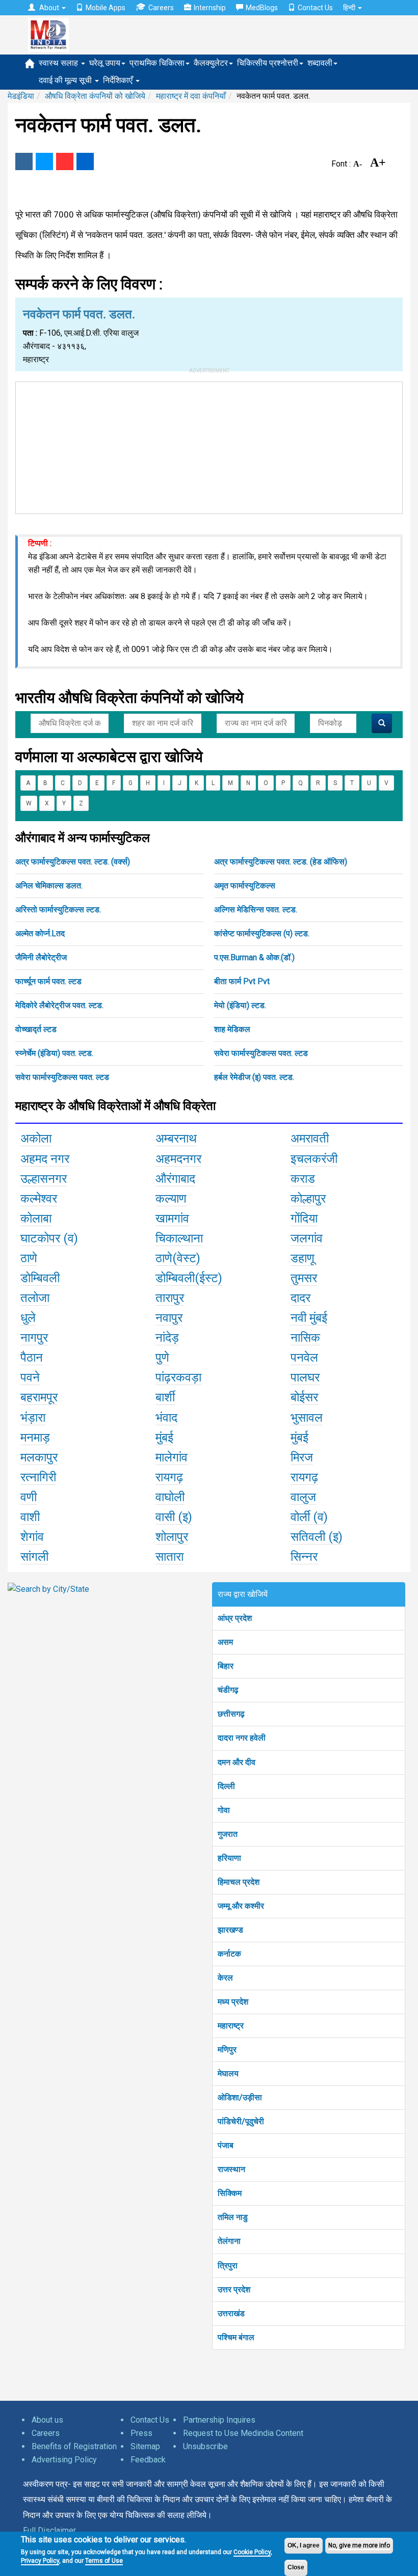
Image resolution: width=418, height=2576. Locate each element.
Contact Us (315, 8)
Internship (210, 8)
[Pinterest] (65, 161)
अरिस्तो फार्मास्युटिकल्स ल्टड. (58, 910)
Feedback (148, 2460)
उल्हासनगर (44, 1179)
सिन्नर (304, 1557)
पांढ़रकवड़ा (178, 1377)
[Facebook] (24, 161)
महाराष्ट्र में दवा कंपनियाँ (191, 96)
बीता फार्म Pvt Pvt (242, 981)
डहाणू (303, 1258)
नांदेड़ (167, 1338)
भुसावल (307, 1418)
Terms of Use (104, 2561)
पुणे (162, 1358)
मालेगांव (172, 1457)
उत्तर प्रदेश (234, 2289)
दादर (301, 1298)
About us (47, 2420)
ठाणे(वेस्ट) (178, 1258)
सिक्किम (230, 2193)
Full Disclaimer (49, 2530)
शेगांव (32, 1537)
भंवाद (166, 1418)
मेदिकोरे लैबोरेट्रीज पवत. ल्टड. (59, 1005)
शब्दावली (320, 63)
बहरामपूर (39, 1397)
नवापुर (169, 1318)
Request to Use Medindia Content (243, 2433)
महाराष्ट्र (231, 2026)
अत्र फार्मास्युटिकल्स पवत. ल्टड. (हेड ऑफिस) (281, 862)
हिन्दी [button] (350, 8)
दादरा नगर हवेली (242, 1738)
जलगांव (307, 1238)
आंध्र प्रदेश (235, 1618)
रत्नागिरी (38, 1477)
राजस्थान (231, 2169)
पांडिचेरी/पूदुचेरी (241, 2121)
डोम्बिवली (40, 1278)
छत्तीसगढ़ (231, 1714)
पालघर (305, 1377)
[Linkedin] (85, 161)
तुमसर (304, 1278)
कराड (303, 1179)
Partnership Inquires (219, 2420)
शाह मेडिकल (232, 1029)
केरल (225, 1978)
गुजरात (228, 1834)
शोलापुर (172, 1537)
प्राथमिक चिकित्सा (157, 63)
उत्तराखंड (231, 2313)
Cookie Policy (252, 2552)
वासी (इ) (174, 1517)
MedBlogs (262, 8)
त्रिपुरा (228, 2266)
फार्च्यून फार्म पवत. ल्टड (48, 981)
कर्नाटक (229, 1954)
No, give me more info (359, 2545)
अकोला (36, 1138)
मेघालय (228, 2073)
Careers (161, 8)
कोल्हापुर (308, 1199)
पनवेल (304, 1358)
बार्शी (165, 1397)
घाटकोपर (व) (49, 1238)
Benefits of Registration (74, 2446)
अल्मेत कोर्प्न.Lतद (40, 933)
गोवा (224, 1810)
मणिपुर (227, 2050)
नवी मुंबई (309, 1318)
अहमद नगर (45, 1159)
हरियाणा (229, 1858)
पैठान (32, 1358)
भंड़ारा (33, 1418)
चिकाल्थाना (179, 1238)
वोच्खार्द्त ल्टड (36, 1029)
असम (225, 1642)
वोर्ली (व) (309, 1517)
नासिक (305, 1338)
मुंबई (164, 1438)
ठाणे (29, 1258)
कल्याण (171, 1199)
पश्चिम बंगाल (236, 2337)
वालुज (303, 1497)
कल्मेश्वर (39, 1199)
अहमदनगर (178, 1159)
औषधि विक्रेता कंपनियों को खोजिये (95, 96)
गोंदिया (304, 1218)
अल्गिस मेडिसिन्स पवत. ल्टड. (256, 910)
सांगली (34, 1557)
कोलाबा (36, 1218)
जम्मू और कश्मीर (241, 1906)
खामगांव (172, 1218)
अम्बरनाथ (176, 1138)
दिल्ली (226, 1786)
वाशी (30, 1517)
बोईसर (304, 1397)
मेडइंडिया (21, 96)
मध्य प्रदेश (233, 2002)
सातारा (169, 1557)
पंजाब (226, 2145)
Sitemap (145, 2446)
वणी (29, 1497)
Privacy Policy (40, 2561)
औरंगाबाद (175, 1179)
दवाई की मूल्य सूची (66, 80)
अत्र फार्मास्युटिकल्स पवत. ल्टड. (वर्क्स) (73, 862)
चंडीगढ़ (228, 1690)
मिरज (302, 1457)
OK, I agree (304, 2545)
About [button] (49, 8)
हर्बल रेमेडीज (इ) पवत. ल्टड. (254, 1077)
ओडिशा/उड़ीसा (240, 2097)
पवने (30, 1377)
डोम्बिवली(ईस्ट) (189, 1278)
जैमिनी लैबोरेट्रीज (41, 957)
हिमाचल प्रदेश (239, 1882)
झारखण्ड (230, 1930)
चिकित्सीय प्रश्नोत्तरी (268, 63)
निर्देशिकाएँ (119, 80)
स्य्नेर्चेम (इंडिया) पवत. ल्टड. (54, 1053)
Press (141, 2433)
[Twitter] (44, 161)
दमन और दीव (237, 1762)
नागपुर (34, 1338)
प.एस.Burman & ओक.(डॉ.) (254, 957)
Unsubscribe (205, 2446)
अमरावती (310, 1138)
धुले (28, 1318)
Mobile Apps (106, 8)
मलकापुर (39, 1457)
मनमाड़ (35, 1438)
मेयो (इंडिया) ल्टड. (240, 1005)
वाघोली (170, 1497)
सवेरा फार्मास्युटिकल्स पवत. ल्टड (261, 1053)
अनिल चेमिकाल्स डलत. (49, 886)
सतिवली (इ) (317, 1537)
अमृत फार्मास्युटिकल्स (245, 886)
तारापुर (170, 1298)
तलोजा (35, 1298)
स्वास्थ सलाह (59, 63)
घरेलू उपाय (105, 63)
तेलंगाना (229, 2241)
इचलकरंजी (314, 1159)
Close (296, 2567)
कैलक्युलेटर (211, 63)
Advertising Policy (64, 2460)
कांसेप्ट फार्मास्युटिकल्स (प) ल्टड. (262, 933)
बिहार (226, 1666)
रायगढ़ (169, 1477)
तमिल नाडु (233, 2217)
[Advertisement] (209, 446)
